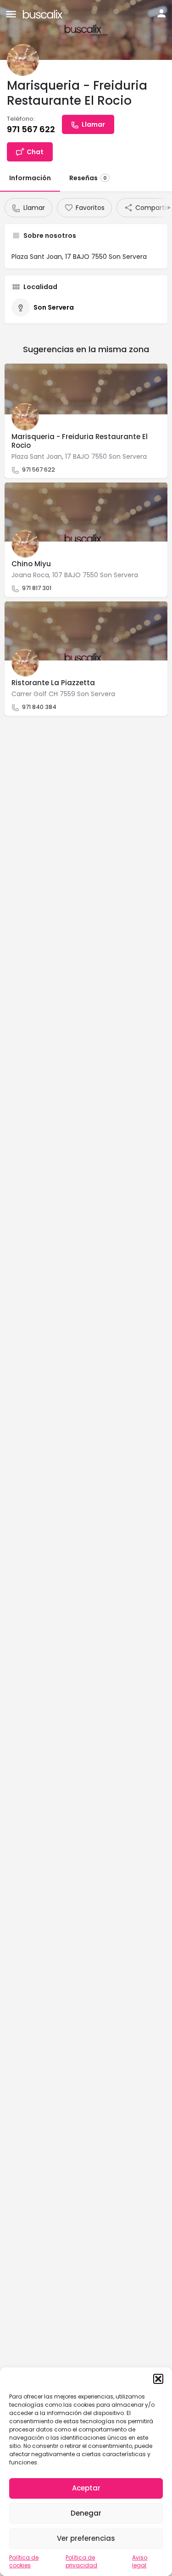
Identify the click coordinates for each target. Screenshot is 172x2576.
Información (30, 178)
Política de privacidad (81, 2561)
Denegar (86, 2513)
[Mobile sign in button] (161, 13)
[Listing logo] (23, 60)
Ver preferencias (86, 2538)
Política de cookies (24, 2561)
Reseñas (88, 178)
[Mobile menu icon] (11, 14)
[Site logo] (44, 13)
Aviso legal (140, 2561)
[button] (158, 2379)
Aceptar (86, 2488)
